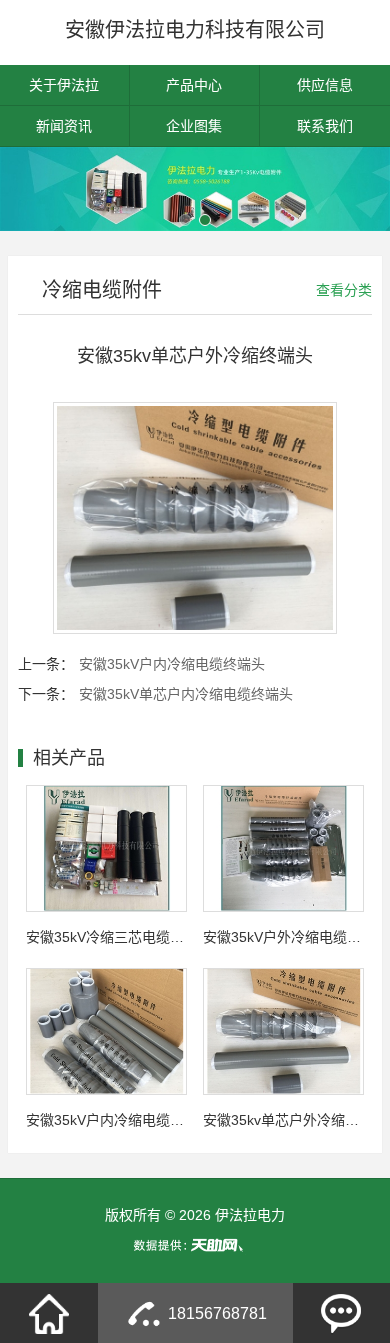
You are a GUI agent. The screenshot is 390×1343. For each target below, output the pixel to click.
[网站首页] (49, 1313)
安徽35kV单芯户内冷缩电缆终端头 (186, 694)
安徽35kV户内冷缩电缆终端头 (172, 664)
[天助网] (195, 1245)
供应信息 (325, 85)
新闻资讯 (64, 126)
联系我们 (325, 126)
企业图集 (194, 126)
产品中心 (194, 85)
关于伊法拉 (64, 85)
